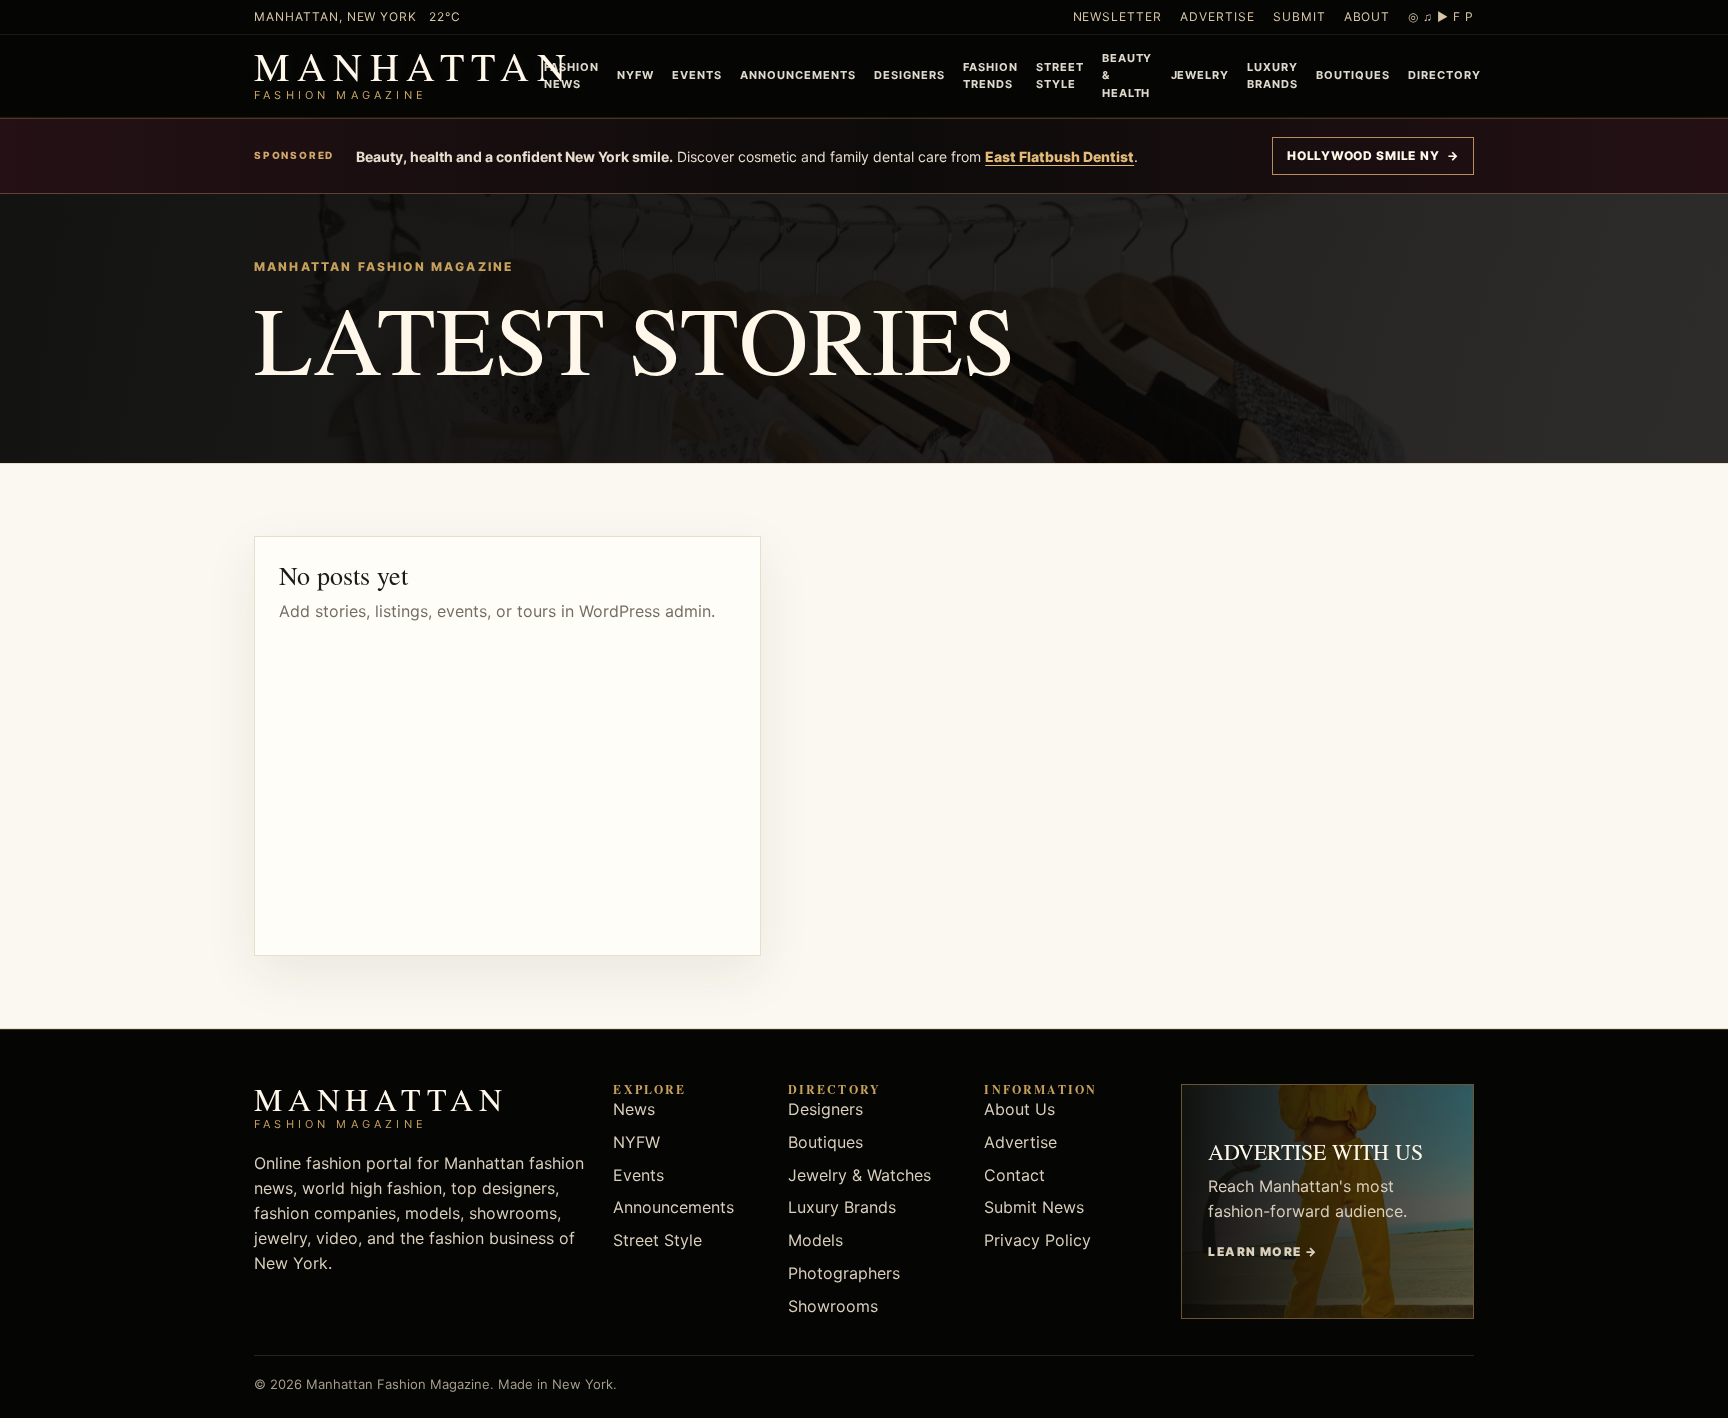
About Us (1019, 1109)
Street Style (1060, 75)
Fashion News (571, 75)
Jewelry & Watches (859, 1175)
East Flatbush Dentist (1059, 156)
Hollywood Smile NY (1373, 155)
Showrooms (833, 1306)
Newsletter (1118, 16)
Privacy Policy (1037, 1240)
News (634, 1109)
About (1367, 16)
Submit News (1034, 1207)
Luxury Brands (1272, 75)
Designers (909, 75)
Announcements (798, 75)
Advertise (1217, 16)
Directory (1444, 75)
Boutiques (1353, 75)
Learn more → (1262, 1251)
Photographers (844, 1273)
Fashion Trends (990, 75)
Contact (1014, 1175)
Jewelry (1200, 75)
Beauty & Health (1127, 75)
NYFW (635, 75)
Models (815, 1240)
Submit (1299, 16)
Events (697, 75)
